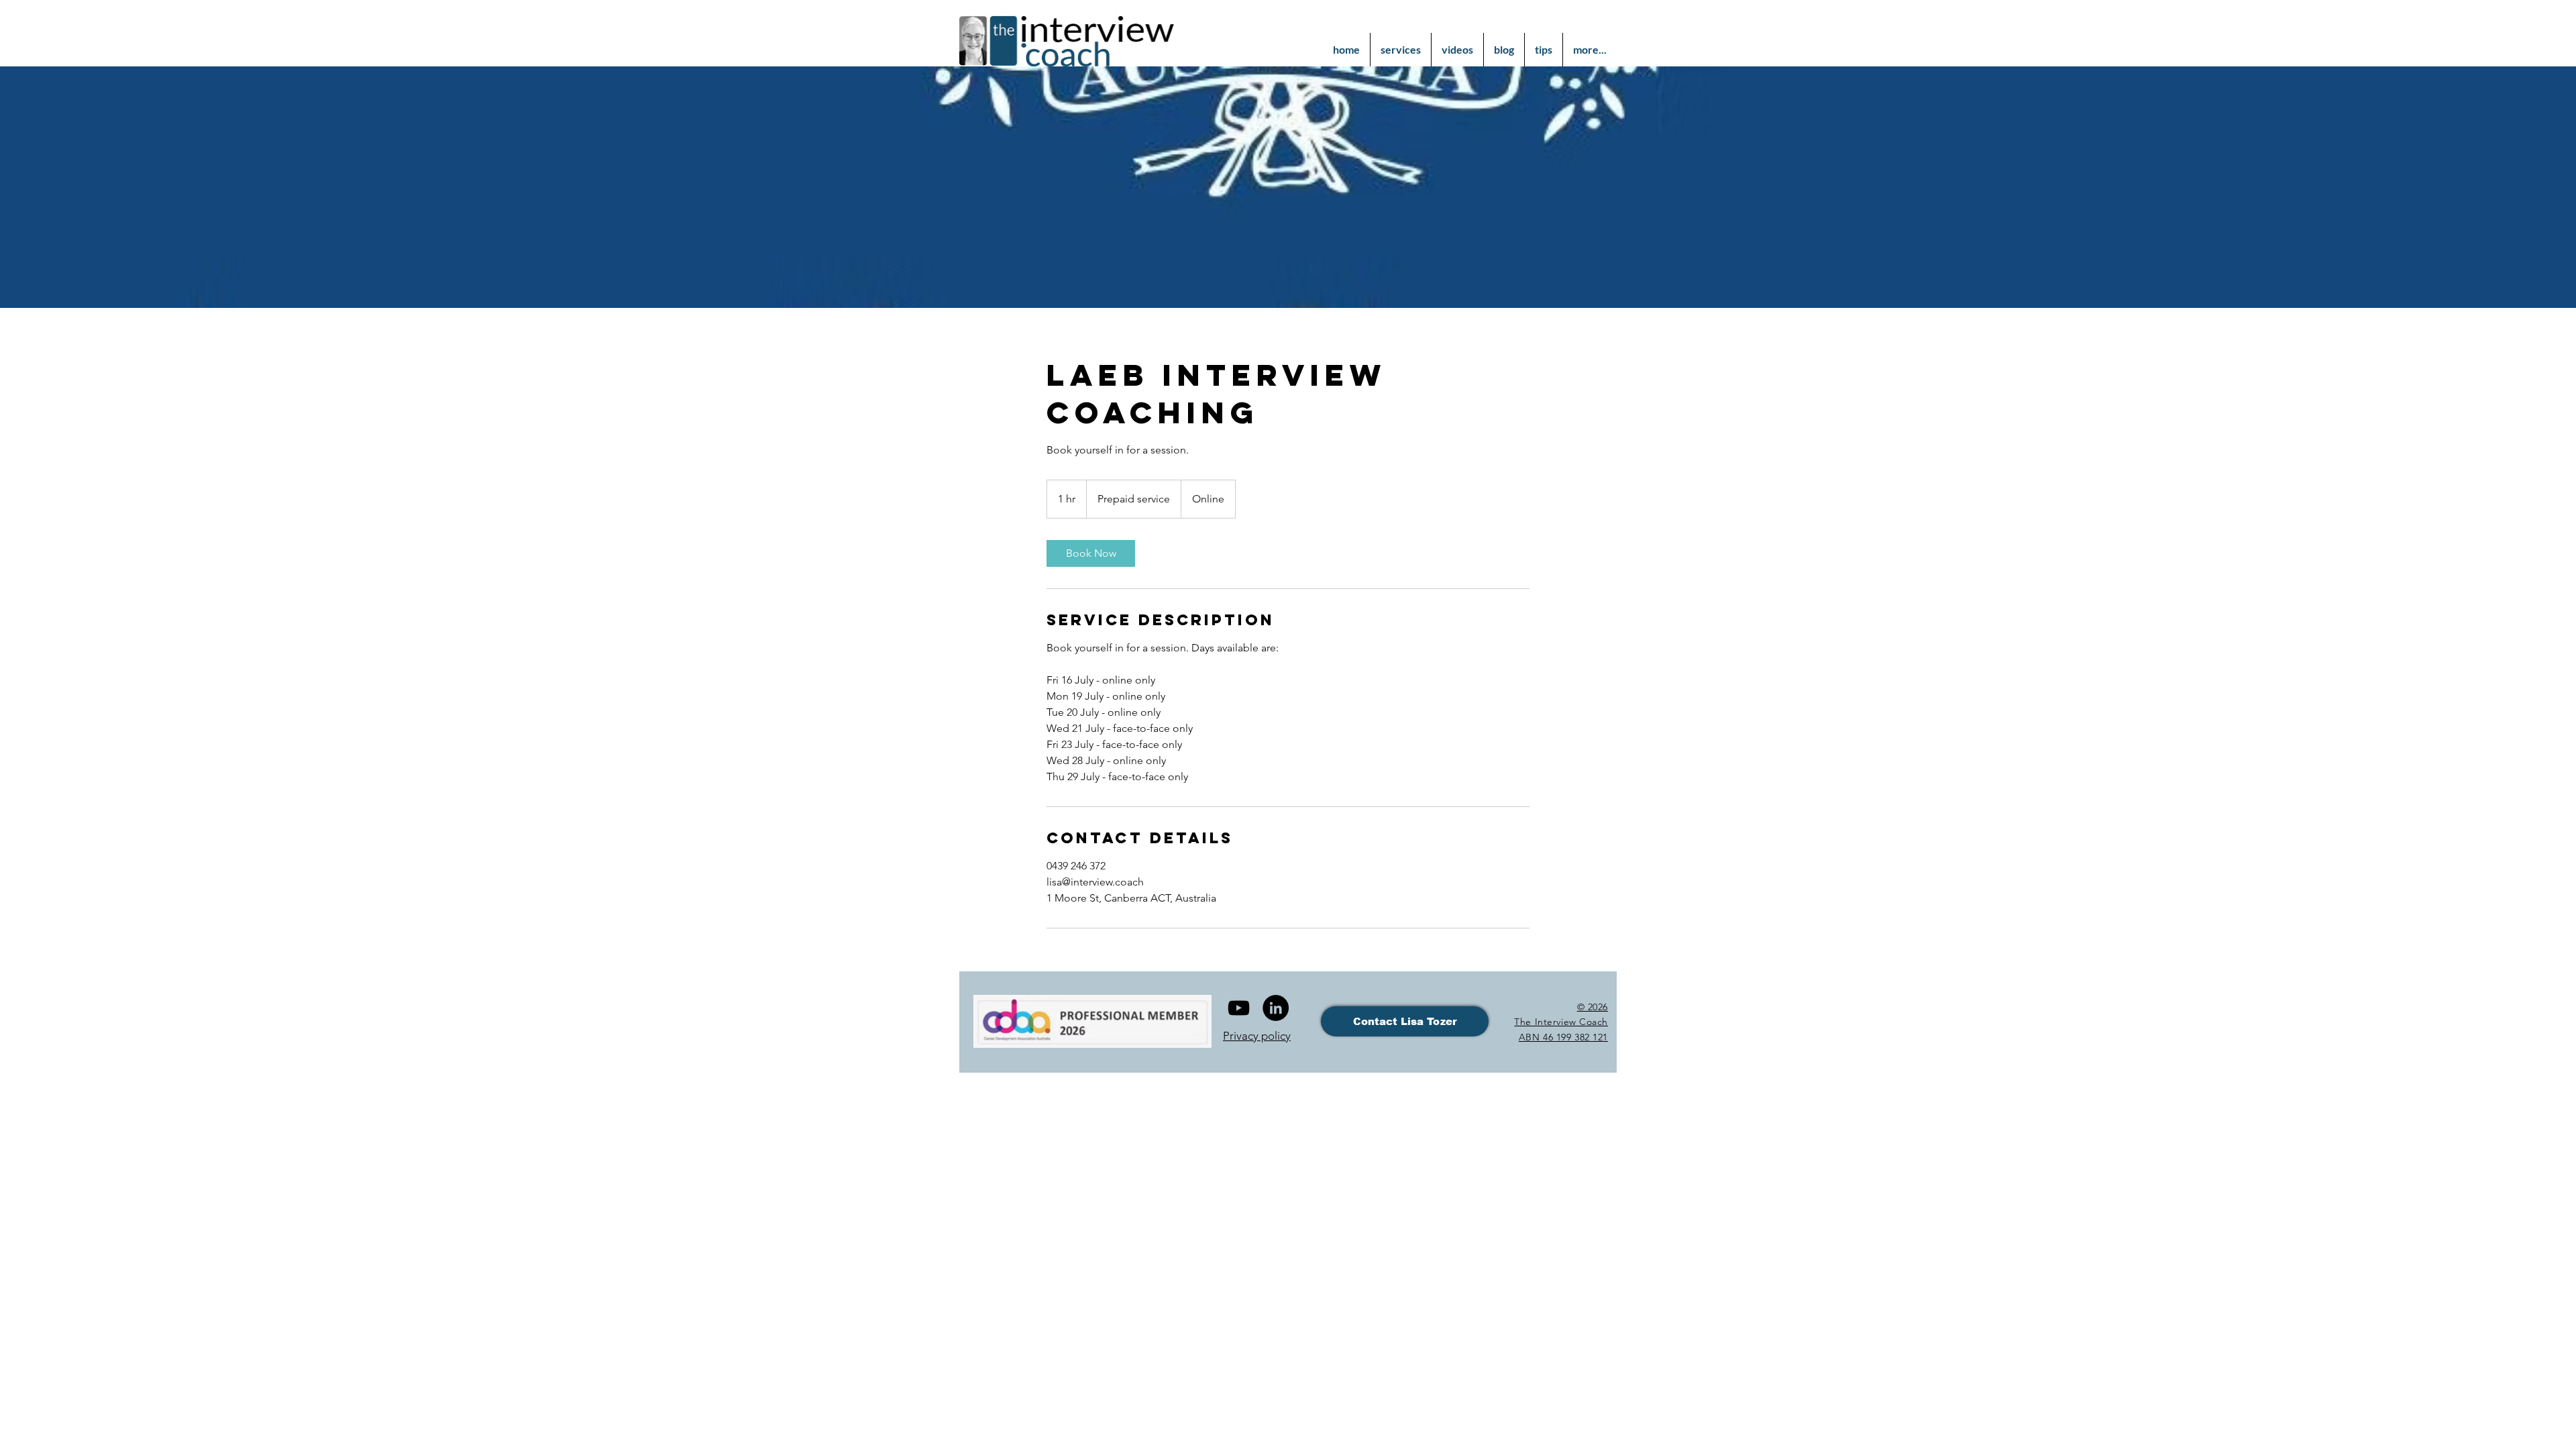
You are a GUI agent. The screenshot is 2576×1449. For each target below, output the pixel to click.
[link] (1091, 553)
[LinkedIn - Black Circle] (1276, 1008)
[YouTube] (1239, 1008)
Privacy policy (1257, 1036)
